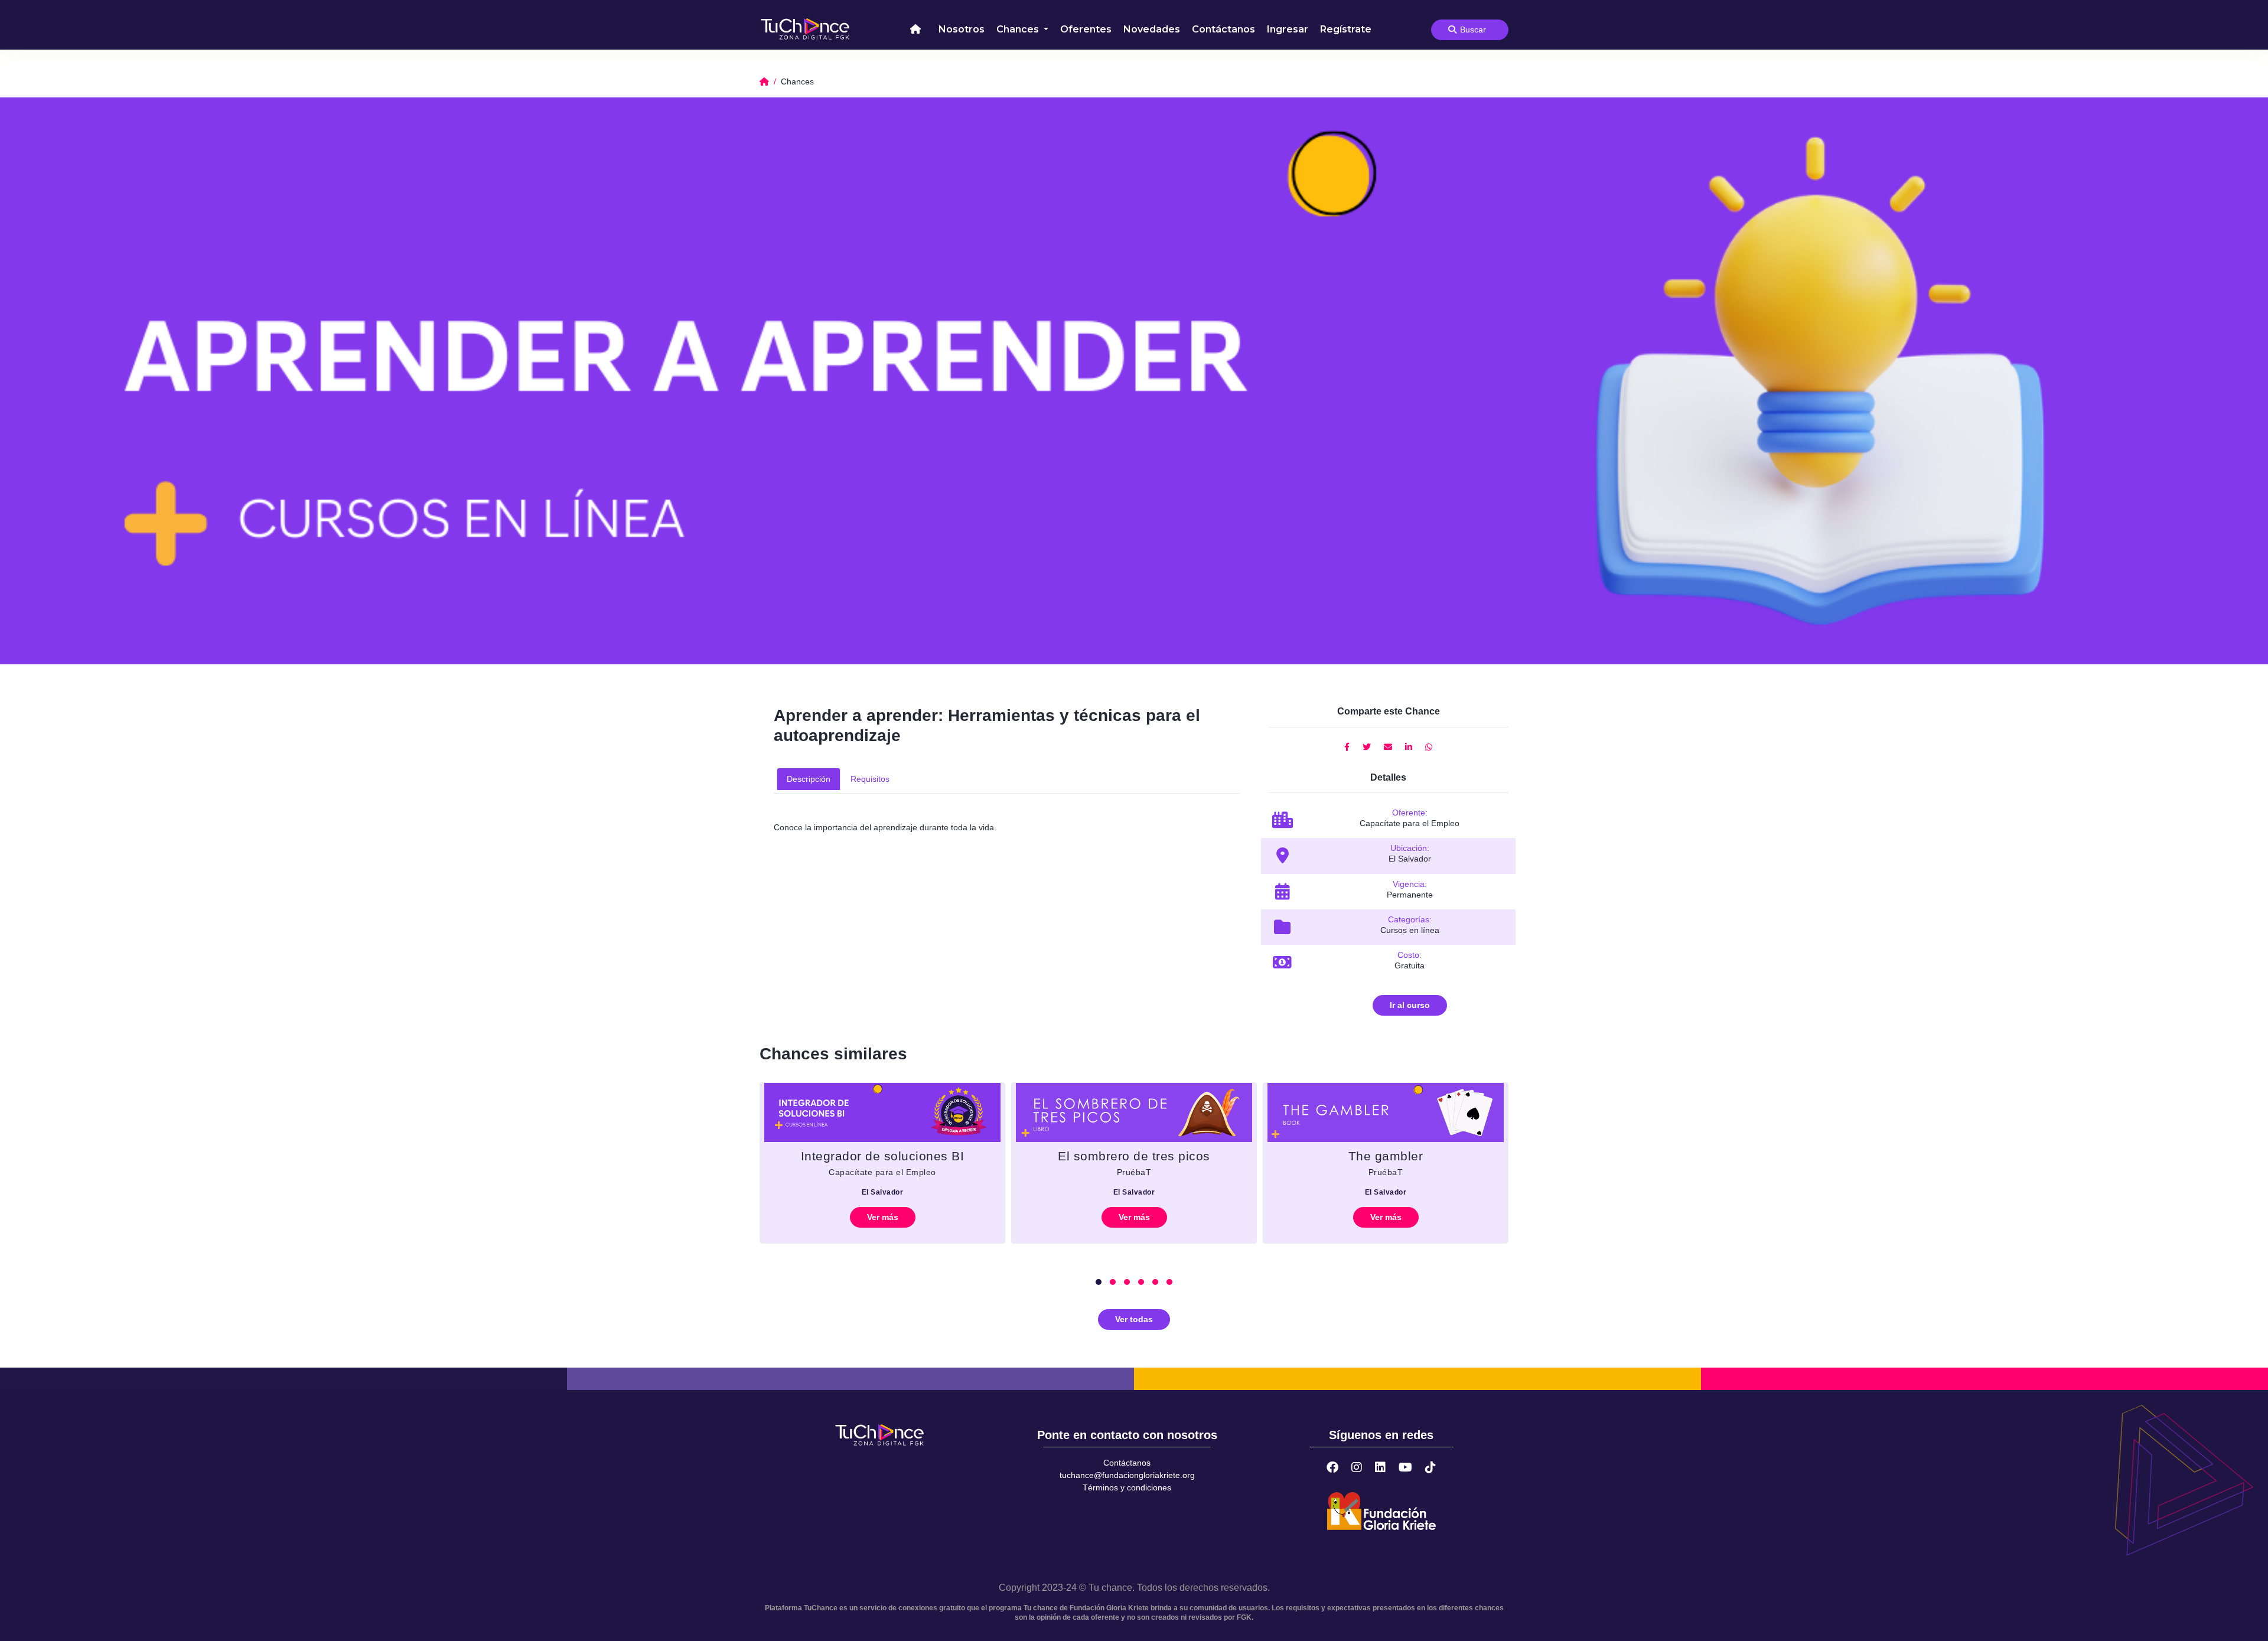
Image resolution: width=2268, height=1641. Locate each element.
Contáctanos (1223, 29)
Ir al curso (1410, 1005)
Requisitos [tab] (870, 779)
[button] (1099, 1282)
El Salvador (883, 1192)
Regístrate (1346, 29)
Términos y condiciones (1127, 1487)
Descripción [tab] (809, 779)
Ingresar (1288, 29)
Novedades (1152, 29)
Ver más (883, 1217)
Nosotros (962, 29)
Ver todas (1134, 1319)
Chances (1019, 29)
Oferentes (1086, 29)
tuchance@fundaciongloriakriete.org (1127, 1475)
